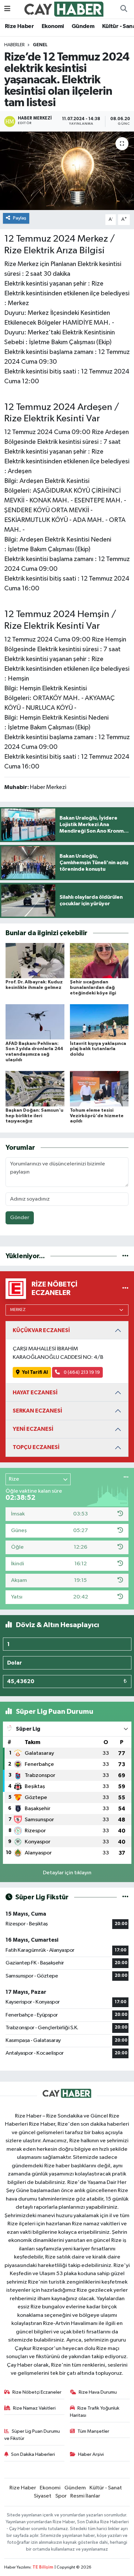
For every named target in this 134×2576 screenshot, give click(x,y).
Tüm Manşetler (93, 2431)
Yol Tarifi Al (35, 1372)
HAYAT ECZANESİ (35, 1393)
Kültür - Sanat (106, 2488)
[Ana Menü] (7, 9)
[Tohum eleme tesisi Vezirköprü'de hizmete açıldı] (99, 1088)
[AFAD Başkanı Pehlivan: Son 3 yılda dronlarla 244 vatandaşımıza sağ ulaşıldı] (35, 1022)
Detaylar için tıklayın (67, 1873)
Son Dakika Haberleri (33, 2454)
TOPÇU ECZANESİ (36, 1447)
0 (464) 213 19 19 (81, 1372)
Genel (40, 45)
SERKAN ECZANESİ (37, 1411)
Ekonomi (53, 26)
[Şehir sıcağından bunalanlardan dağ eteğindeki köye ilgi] (99, 960)
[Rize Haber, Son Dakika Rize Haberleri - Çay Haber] (64, 9)
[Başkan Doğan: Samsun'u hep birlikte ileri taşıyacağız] (35, 1088)
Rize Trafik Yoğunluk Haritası (95, 2412)
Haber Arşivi (91, 2454)
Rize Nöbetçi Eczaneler (37, 2392)
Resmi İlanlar (85, 2496)
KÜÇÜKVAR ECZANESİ (41, 1330)
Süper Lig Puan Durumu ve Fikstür (32, 2435)
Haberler (14, 45)
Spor (61, 2496)
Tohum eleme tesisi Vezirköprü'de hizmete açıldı (97, 1116)
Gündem (83, 26)
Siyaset (43, 2496)
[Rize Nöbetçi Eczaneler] (125, 1289)
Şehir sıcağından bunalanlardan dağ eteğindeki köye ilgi (93, 988)
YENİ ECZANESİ (33, 1429)
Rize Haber (19, 26)
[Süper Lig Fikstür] (125, 1897)
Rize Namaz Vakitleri (34, 2408)
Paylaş (20, 218)
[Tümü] (125, 1256)
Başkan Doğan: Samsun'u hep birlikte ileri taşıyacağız (34, 1116)
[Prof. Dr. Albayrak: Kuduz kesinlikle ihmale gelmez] (35, 960)
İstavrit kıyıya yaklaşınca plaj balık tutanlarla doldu (98, 1049)
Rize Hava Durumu (98, 2392)
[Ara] (124, 9)
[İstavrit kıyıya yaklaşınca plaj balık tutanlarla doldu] (99, 1022)
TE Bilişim (43, 2567)
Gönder (20, 1218)
